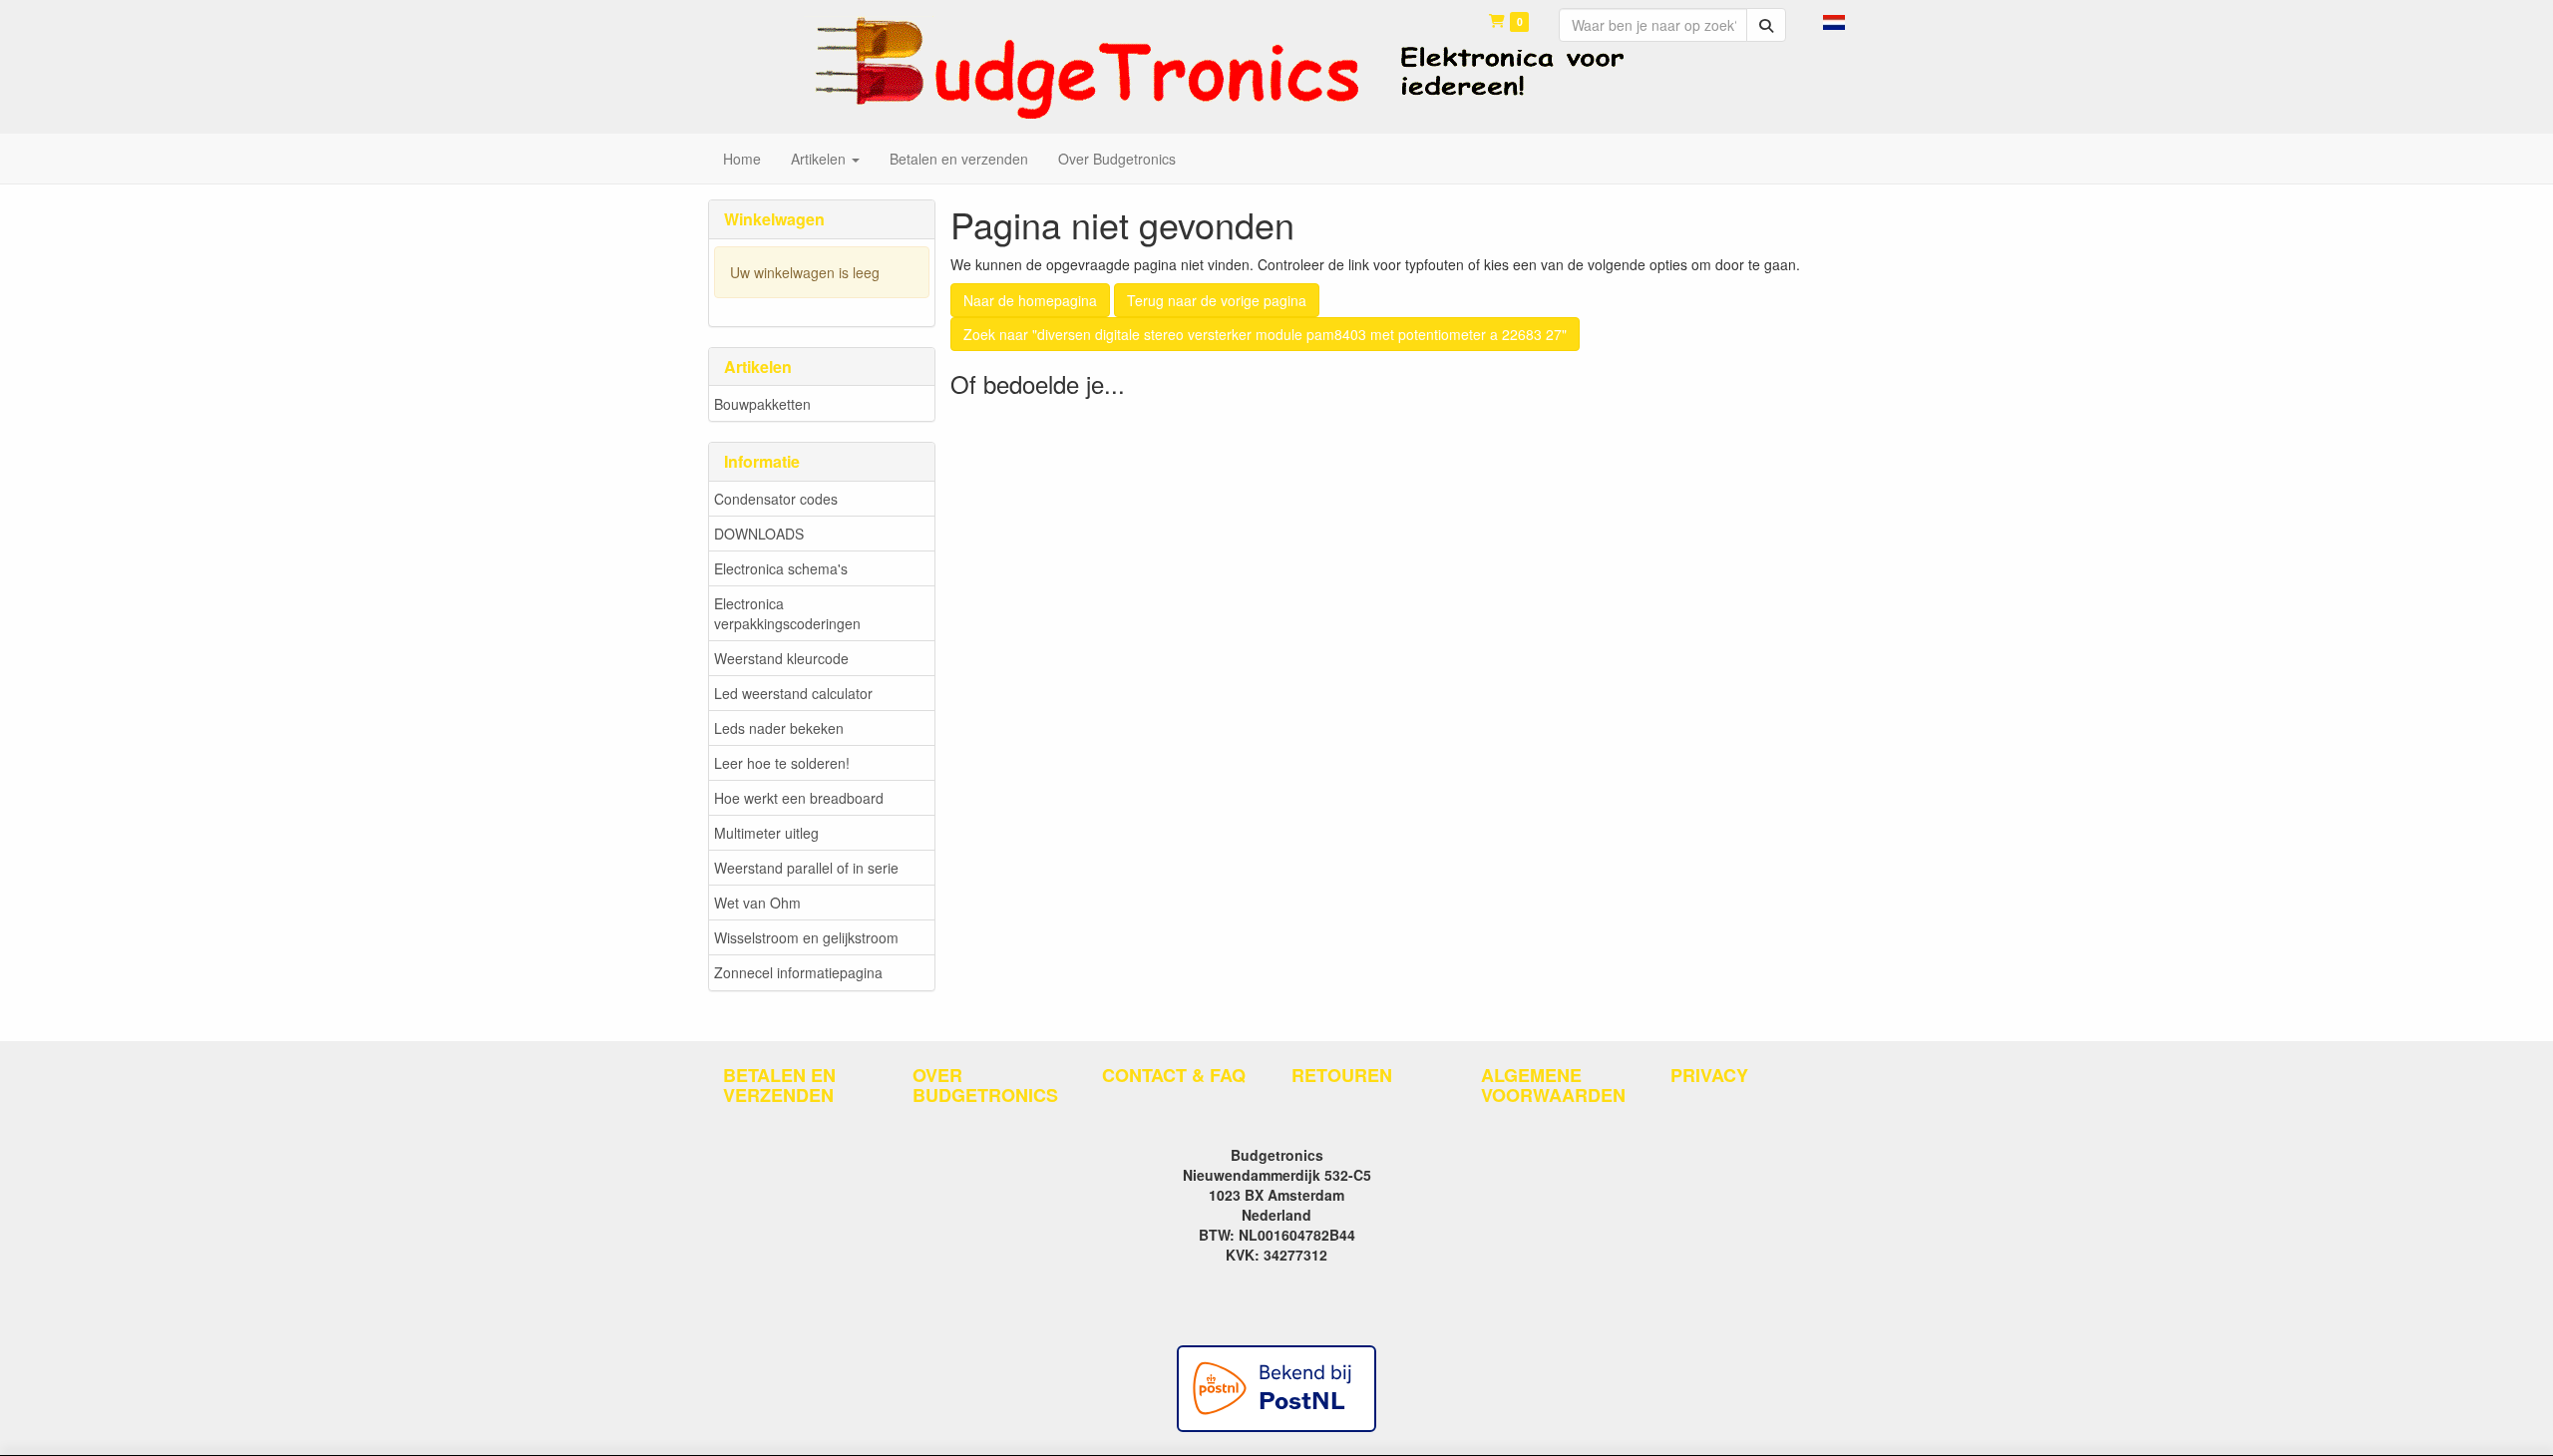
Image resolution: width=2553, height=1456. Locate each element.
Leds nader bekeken (779, 728)
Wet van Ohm (757, 903)
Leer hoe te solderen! (782, 763)
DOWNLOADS (759, 534)
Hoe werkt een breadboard (799, 798)
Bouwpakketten (762, 404)
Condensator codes (776, 499)
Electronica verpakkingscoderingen (787, 613)
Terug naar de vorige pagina (1217, 300)
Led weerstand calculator (793, 693)
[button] (1834, 20)
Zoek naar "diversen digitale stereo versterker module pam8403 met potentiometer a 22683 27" (1265, 334)
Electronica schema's (781, 568)
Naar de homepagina (1030, 300)
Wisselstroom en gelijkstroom (806, 937)
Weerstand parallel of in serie (806, 868)
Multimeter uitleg (766, 833)
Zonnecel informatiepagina (798, 972)
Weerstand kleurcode (781, 658)
